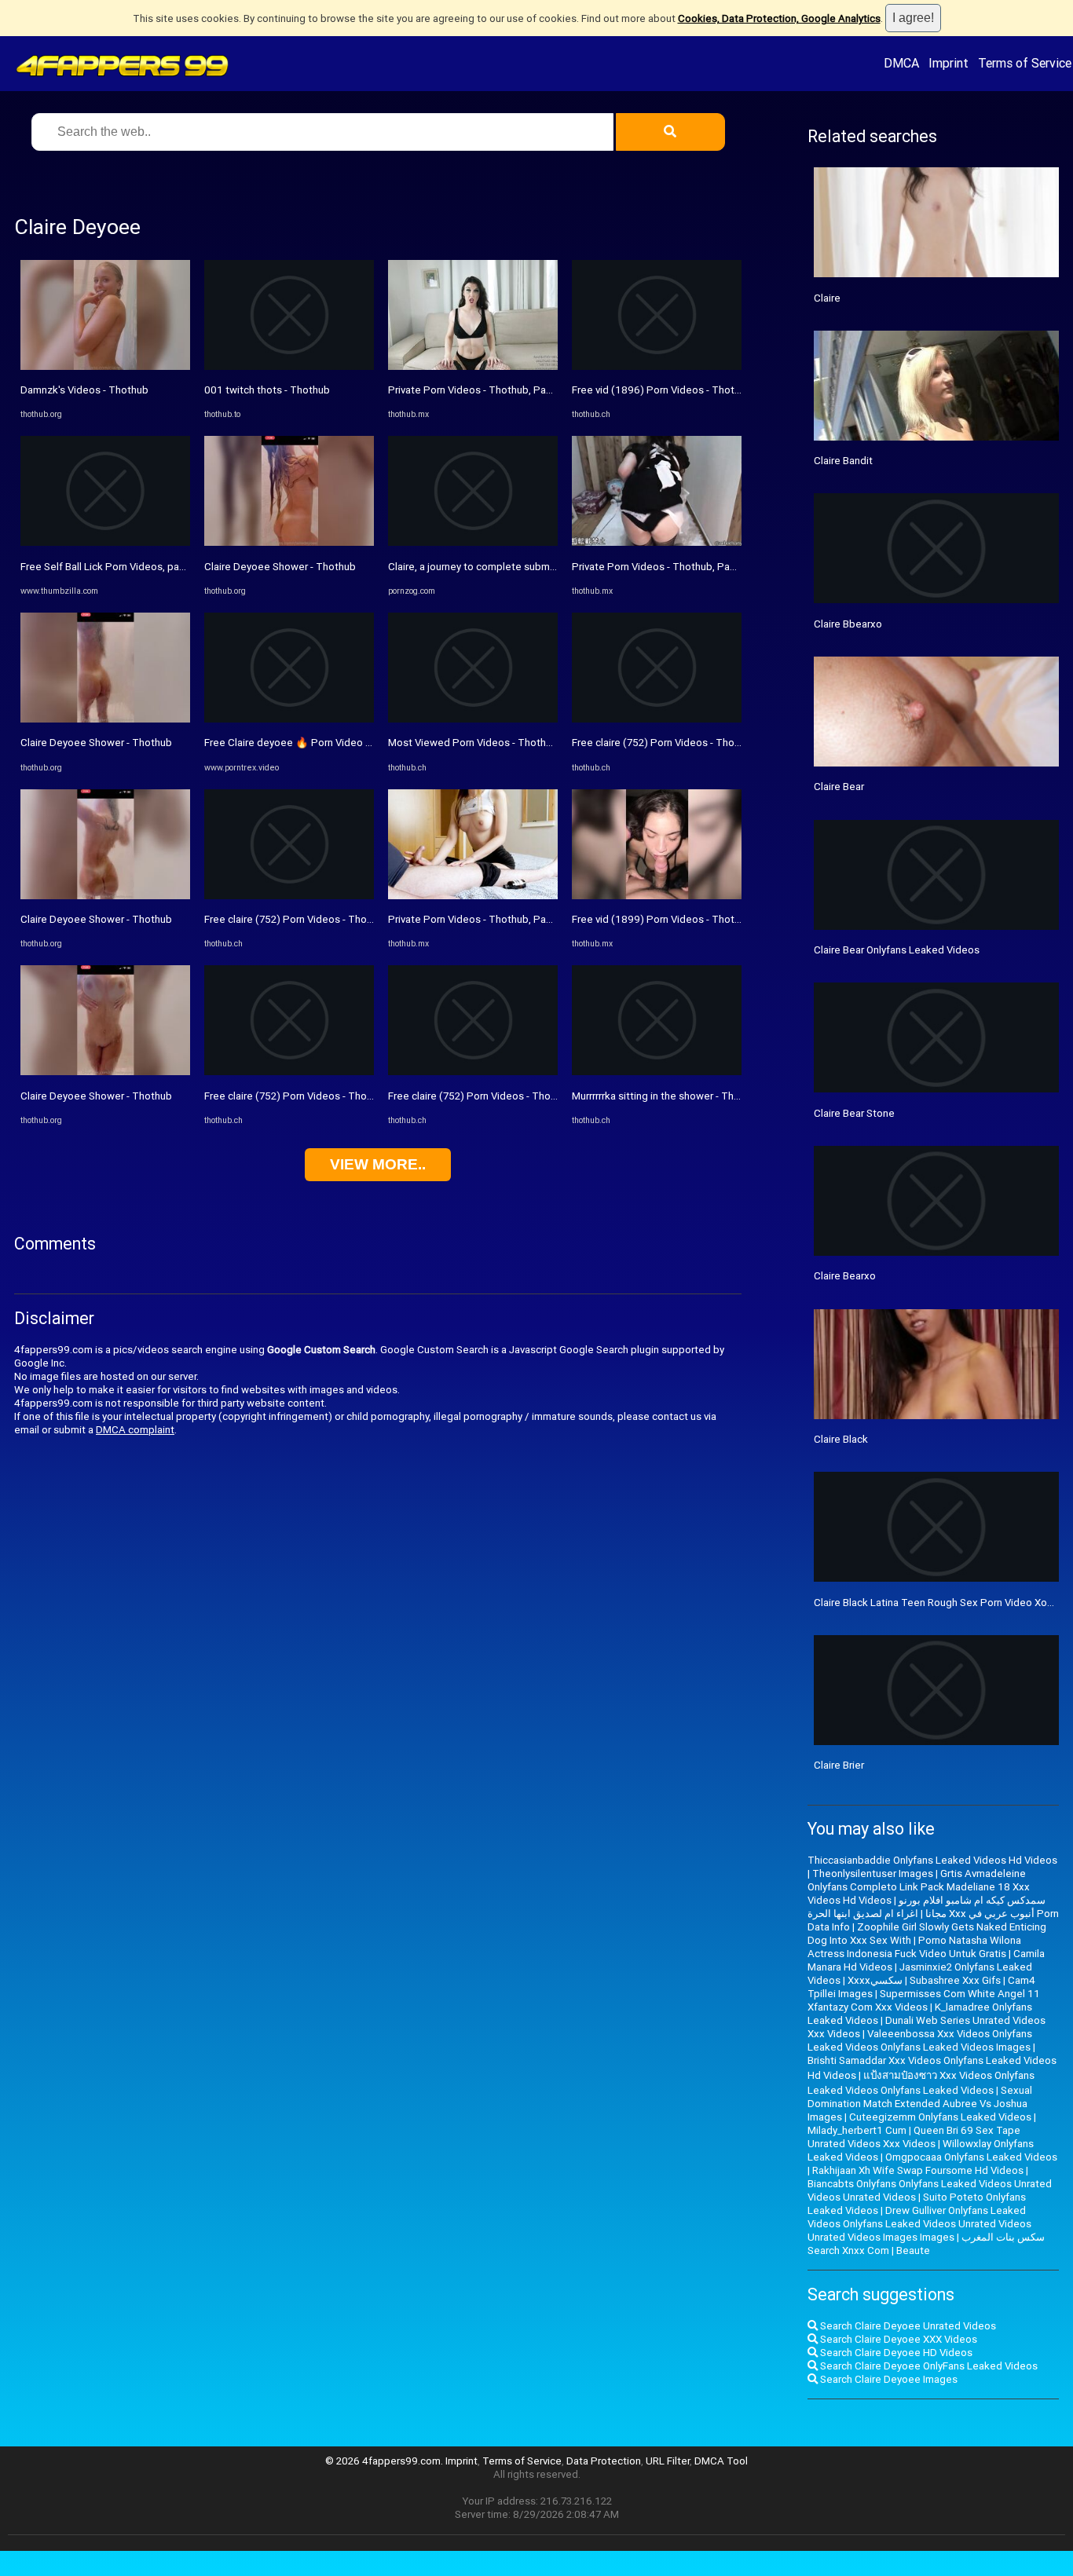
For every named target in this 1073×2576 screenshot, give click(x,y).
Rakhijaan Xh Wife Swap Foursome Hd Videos (918, 2170)
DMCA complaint (135, 1430)
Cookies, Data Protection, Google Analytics (779, 18)
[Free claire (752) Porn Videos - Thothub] (289, 896)
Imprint (948, 63)
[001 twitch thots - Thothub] (289, 366)
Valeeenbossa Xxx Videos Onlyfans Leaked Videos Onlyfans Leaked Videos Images (920, 2040)
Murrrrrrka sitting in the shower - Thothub (667, 1096)
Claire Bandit (843, 461)
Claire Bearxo (845, 1276)
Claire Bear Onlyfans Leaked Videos (897, 950)
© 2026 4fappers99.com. (385, 2461)
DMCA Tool (721, 2461)
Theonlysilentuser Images (873, 1873)
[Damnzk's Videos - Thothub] (105, 366)
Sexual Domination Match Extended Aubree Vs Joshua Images (920, 2104)
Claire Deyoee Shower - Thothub (96, 743)
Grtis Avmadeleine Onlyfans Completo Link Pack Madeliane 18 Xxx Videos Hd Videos (919, 1887)
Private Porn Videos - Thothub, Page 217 (483, 390)
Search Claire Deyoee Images (888, 2379)
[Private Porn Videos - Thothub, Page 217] (473, 366)
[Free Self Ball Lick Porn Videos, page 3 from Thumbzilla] (105, 542)
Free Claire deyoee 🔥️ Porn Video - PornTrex (309, 743)
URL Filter (668, 2461)
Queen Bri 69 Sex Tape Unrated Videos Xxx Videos (914, 2137)
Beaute (913, 2250)
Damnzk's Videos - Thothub (84, 390)
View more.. (378, 1164)
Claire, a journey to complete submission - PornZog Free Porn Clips (544, 567)
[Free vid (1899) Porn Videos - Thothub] (657, 896)
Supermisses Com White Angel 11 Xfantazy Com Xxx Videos (924, 2000)
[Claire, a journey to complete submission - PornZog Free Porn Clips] (473, 542)
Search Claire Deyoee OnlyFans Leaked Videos (928, 2366)
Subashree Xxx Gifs (955, 1980)
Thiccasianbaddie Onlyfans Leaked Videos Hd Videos (932, 1860)
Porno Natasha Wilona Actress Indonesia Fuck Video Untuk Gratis (914, 1947)
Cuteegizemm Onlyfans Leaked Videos (940, 2117)
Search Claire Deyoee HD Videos (895, 2353)
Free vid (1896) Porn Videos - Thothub (662, 390)
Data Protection (604, 2461)
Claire (827, 298)
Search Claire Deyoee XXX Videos (897, 2339)
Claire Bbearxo (848, 624)
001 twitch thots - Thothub (267, 390)
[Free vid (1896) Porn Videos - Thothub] (657, 366)
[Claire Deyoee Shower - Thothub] (105, 719)
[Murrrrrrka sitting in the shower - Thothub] (657, 1072)
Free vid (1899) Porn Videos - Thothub (662, 919)
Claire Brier (839, 1765)
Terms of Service (1025, 63)
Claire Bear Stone (854, 1113)
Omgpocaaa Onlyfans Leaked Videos (971, 2157)
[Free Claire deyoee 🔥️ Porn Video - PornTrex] (289, 719)
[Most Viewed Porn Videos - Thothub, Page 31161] (473, 719)
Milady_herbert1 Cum (857, 2130)
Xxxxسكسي (875, 1980)
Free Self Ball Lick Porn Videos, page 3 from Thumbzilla (149, 567)
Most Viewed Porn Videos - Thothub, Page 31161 (504, 743)
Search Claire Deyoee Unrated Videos (907, 2326)
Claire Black (841, 1439)
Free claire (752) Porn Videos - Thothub (296, 919)
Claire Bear (839, 787)
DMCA (901, 63)
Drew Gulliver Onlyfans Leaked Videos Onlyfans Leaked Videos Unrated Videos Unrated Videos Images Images (919, 2224)
